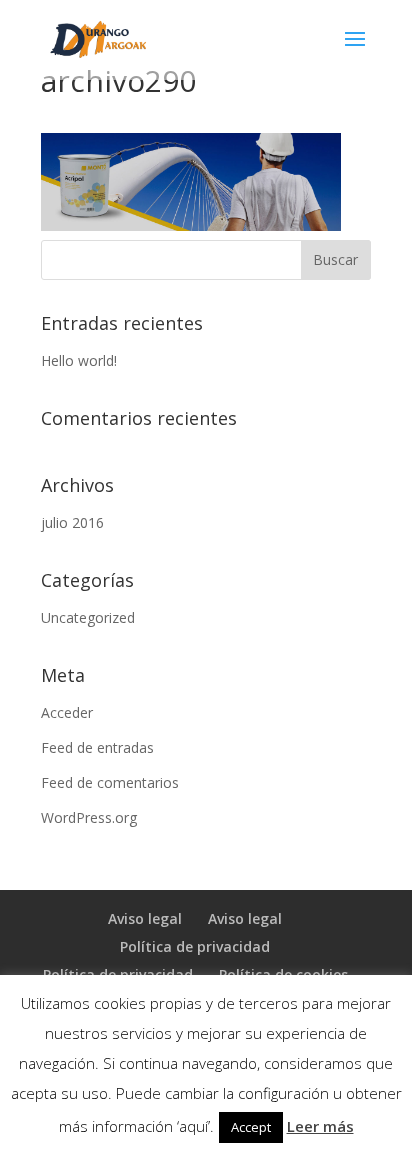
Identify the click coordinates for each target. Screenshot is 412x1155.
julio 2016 (72, 522)
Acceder (67, 712)
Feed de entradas (97, 747)
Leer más (320, 1126)
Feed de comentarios (110, 782)
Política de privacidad (195, 946)
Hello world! (79, 360)
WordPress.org (89, 817)
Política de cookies (283, 974)
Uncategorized (88, 617)
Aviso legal (145, 918)
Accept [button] (251, 1127)
